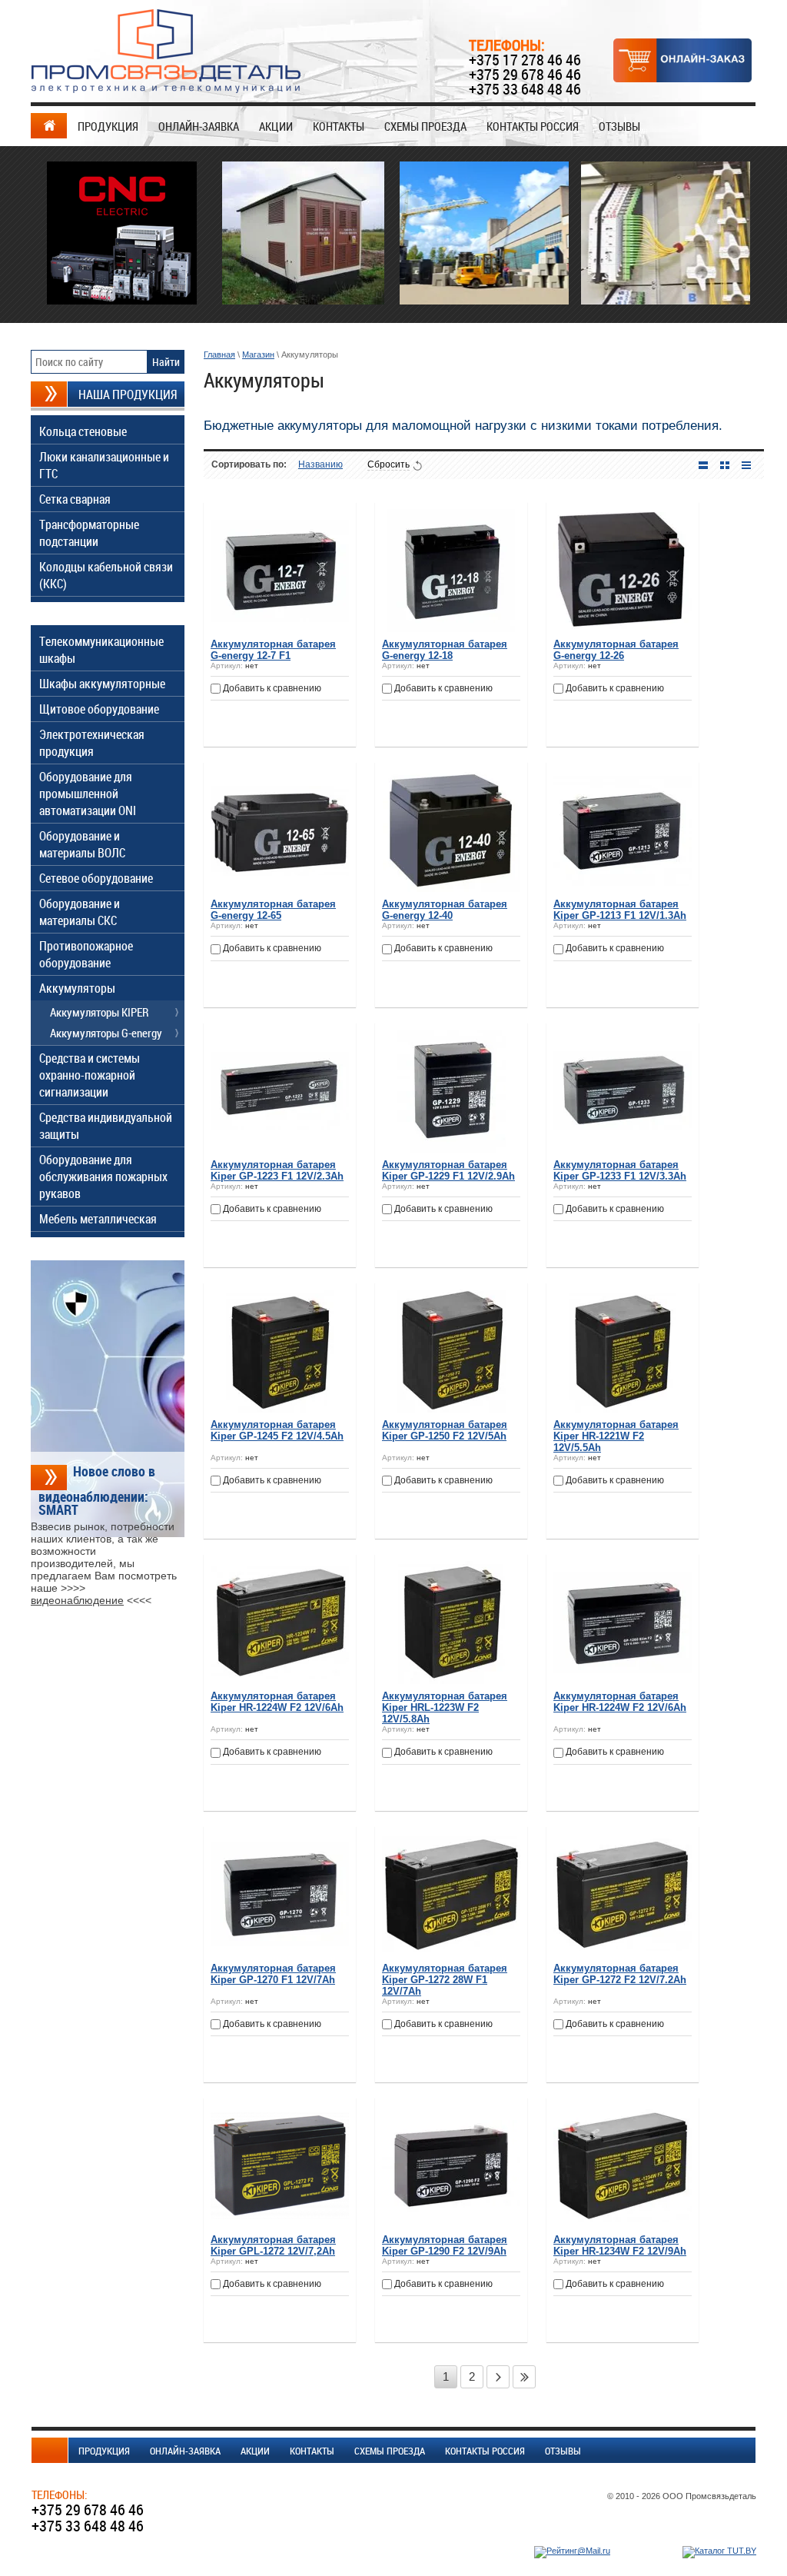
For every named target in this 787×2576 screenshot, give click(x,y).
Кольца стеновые (83, 431)
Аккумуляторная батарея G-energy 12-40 (445, 910)
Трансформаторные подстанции (89, 533)
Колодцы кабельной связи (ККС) (106, 575)
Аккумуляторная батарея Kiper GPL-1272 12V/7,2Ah (273, 2245)
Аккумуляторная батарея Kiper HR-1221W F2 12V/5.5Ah (616, 1436)
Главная (219, 354)
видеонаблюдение (77, 1600)
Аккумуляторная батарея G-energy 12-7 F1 (273, 650)
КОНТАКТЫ (339, 126)
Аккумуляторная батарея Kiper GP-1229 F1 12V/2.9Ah (448, 1170)
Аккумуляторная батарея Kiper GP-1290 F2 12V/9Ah (445, 2245)
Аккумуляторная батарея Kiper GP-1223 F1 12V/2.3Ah (277, 1170)
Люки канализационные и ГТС (104, 465)
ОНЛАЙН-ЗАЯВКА (199, 126)
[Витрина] (725, 465)
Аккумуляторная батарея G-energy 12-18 (445, 650)
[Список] (703, 465)
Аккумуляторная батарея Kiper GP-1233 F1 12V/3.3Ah (620, 1170)
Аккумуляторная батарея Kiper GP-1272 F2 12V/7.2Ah (620, 1974)
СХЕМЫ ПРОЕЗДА (425, 126)
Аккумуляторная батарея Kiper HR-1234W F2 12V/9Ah (620, 2245)
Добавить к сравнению (271, 688)
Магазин (258, 354)
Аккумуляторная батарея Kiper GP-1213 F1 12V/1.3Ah (620, 910)
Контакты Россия (533, 126)
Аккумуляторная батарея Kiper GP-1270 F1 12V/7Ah (273, 1974)
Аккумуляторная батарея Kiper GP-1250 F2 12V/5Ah (445, 1430)
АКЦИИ (276, 126)
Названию (320, 464)
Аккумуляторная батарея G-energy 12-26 (616, 650)
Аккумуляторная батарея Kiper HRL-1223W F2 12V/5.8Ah (445, 1707)
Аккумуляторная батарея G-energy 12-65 (273, 910)
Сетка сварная (75, 499)
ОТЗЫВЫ (619, 126)
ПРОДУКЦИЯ (108, 126)
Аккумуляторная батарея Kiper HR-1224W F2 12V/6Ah (277, 1702)
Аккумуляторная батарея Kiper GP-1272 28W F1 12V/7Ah (445, 1980)
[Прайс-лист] (746, 465)
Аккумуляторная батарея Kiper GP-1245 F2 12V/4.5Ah (277, 1430)
